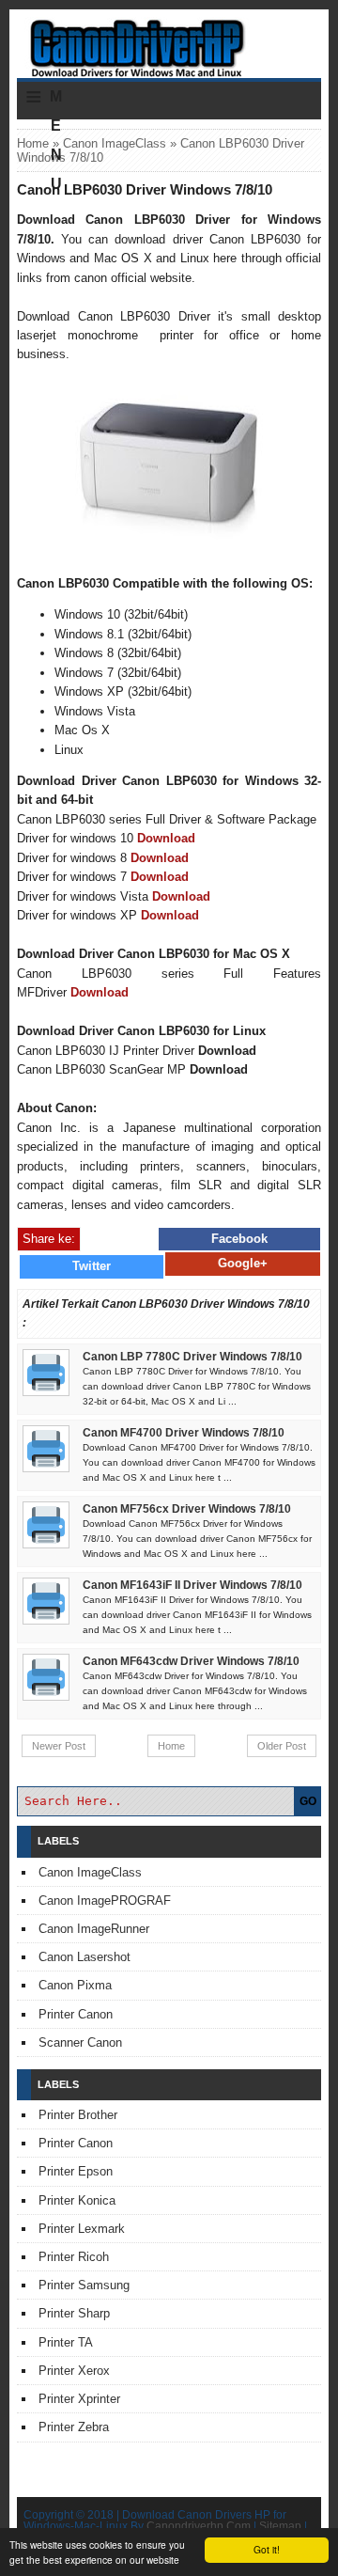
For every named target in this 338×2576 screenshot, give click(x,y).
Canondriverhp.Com (199, 2526)
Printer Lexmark (82, 2229)
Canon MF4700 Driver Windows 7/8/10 (184, 1433)
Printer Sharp (74, 2313)
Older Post (282, 1746)
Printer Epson (76, 2171)
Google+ (243, 1263)
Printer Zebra (74, 2427)
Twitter (92, 1266)
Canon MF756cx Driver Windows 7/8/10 (187, 1509)
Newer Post (59, 1746)
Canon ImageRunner (94, 1929)
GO (308, 1801)
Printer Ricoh (74, 2257)
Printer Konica (77, 2200)
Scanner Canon (80, 2042)
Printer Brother (78, 2115)
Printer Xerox (74, 2371)
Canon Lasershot (84, 1957)
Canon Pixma (75, 1985)
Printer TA (66, 2342)
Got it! (267, 2549)
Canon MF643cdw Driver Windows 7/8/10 (191, 1661)
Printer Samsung (84, 2285)
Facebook (239, 1239)
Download (166, 838)
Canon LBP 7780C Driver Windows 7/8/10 (192, 1357)
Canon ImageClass (115, 143)
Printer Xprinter (79, 2399)
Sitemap (280, 2526)
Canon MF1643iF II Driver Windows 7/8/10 (192, 1585)
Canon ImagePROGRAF (105, 1901)
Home (33, 143)
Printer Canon (76, 2014)
